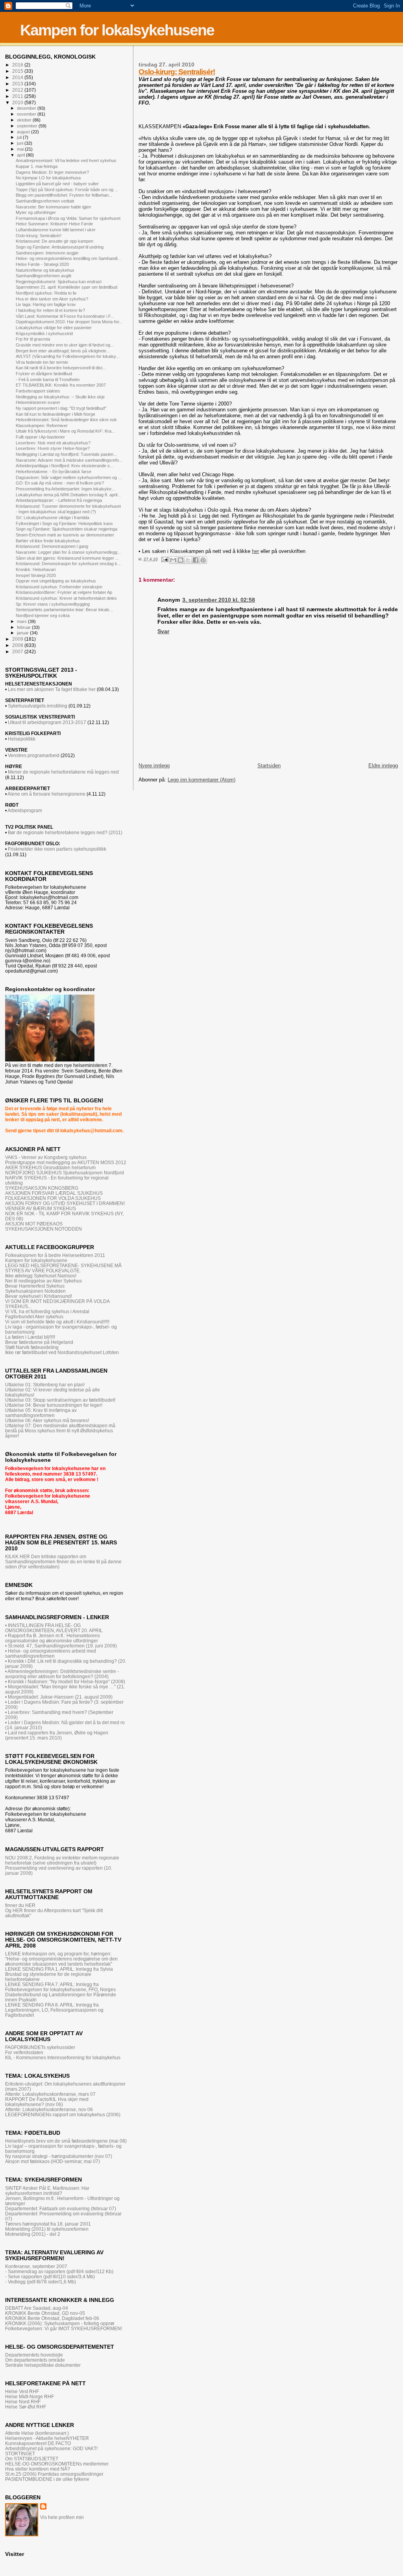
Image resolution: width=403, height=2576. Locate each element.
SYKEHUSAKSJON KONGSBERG (42, 1188)
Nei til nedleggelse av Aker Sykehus (43, 1281)
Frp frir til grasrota (33, 339)
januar (23, 633)
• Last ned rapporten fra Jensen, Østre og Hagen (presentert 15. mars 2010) (57, 1735)
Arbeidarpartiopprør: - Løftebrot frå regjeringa (59, 500)
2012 (18, 90)
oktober (25, 120)
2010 (18, 102)
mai (21, 149)
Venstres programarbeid (33, 755)
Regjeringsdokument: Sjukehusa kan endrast (59, 282)
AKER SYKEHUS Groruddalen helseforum (50, 1167)
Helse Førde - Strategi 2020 (42, 264)
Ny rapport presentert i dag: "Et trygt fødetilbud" (61, 408)
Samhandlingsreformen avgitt (43, 276)
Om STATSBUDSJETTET (32, 2459)
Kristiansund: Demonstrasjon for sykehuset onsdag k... (68, 564)
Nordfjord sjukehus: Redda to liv (46, 293)
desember (27, 108)
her (255, 551)
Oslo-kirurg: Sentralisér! (177, 72)
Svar (163, 631)
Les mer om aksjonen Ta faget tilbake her (52, 689)
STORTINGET (20, 2453)
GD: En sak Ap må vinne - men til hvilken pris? (60, 483)
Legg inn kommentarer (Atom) (201, 780)
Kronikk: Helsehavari (36, 569)
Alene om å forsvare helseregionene (46, 794)
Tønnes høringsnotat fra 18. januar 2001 (48, 2224)
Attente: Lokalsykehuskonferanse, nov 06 (49, 2109)
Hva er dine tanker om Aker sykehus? (52, 299)
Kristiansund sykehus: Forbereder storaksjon (59, 587)
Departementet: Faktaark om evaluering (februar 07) (61, 2208)
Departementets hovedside (34, 2355)
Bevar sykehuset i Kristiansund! (39, 1296)
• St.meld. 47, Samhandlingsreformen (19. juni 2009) (61, 1646)
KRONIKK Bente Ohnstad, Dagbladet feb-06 (52, 2318)
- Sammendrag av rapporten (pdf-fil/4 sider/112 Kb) (59, 2271)
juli (20, 137)
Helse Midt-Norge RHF (30, 2396)
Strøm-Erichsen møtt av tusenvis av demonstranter (65, 535)
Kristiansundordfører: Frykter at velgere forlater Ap (64, 592)
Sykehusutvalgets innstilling (38, 706)
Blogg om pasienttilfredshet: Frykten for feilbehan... (64, 195)
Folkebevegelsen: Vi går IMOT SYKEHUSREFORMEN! (64, 2328)
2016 (18, 65)
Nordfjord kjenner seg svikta (43, 615)
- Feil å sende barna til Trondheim (48, 380)
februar (24, 627)
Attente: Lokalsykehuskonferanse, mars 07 (50, 2094)
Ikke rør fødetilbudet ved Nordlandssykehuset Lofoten (62, 1352)
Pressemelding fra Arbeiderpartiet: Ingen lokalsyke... (65, 489)
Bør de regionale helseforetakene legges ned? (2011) (65, 833)
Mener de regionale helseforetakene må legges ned (63, 772)
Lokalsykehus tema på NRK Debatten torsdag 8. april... (68, 495)
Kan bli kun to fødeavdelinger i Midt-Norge (55, 414)
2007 (18, 651)
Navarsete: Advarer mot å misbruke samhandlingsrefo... (69, 460)
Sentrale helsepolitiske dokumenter (43, 2365)
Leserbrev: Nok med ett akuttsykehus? (53, 443)
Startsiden (269, 766)
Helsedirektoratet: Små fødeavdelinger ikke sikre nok (66, 420)
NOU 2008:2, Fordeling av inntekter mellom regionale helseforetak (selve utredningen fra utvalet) (62, 1860)
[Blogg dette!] (181, 560)
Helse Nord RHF (23, 2402)
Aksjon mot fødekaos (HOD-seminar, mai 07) (53, 2161)
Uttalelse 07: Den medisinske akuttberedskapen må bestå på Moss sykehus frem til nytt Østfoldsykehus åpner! (60, 1431)
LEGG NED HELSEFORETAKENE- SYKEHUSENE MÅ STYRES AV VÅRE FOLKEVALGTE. (63, 1268)
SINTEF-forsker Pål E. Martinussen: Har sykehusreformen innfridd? (47, 2191)
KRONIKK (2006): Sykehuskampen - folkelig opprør (60, 2323)
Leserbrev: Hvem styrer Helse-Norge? (53, 448)
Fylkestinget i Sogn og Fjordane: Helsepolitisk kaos (64, 523)
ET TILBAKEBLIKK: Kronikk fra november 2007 (61, 385)
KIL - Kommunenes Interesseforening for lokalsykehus (63, 2057)
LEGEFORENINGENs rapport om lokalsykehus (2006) (63, 2114)
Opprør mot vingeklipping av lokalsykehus (56, 581)
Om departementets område (35, 2360)
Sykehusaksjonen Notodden (35, 1291)
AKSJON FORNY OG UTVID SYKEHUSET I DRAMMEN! (65, 1203)
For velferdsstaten (24, 2052)
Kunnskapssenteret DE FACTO (38, 2443)
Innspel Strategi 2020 (36, 575)
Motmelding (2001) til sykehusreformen (47, 2229)
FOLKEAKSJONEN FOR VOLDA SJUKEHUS (53, 1198)
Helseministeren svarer (38, 402)
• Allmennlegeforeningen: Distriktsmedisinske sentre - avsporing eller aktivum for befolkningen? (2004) (62, 1674)
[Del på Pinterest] (203, 560)
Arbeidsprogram (25, 811)
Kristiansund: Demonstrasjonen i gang (52, 546)
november (27, 114)
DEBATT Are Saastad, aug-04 (37, 2308)
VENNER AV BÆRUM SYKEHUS (41, 1208)
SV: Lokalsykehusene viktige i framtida (53, 518)
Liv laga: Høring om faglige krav (46, 304)
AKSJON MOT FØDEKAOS (34, 1224)
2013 (18, 84)
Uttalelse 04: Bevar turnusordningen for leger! (54, 1405)
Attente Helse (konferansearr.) (37, 2433)
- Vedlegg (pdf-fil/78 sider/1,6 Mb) (41, 2282)
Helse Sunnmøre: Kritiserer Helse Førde (54, 224)
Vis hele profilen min (62, 2517)
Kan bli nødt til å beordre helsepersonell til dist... (61, 368)
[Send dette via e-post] (173, 560)
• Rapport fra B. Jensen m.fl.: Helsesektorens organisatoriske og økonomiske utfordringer (53, 1638)
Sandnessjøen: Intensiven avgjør (47, 253)
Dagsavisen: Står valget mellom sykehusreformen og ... (69, 477)
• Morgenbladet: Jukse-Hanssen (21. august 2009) (59, 1697)
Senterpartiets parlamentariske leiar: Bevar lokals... (64, 610)
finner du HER (20, 1905)
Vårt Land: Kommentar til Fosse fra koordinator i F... (65, 316)
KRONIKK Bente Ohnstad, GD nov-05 (45, 2313)
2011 (18, 96)
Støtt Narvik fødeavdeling (32, 1347)
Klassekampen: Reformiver (42, 426)
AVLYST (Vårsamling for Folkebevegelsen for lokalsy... (67, 356)
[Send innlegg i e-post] (164, 559)
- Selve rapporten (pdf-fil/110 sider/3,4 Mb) (50, 2277)
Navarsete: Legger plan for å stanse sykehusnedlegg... (68, 552)
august (24, 132)
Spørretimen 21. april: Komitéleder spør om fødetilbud (67, 287)
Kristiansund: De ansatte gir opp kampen (55, 241)
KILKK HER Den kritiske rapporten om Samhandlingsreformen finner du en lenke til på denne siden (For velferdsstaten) (63, 1562)
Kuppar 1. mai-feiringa (37, 166)
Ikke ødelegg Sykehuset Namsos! (41, 1276)
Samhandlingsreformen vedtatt (45, 201)
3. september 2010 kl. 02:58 (219, 600)
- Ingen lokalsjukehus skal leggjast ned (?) (56, 512)
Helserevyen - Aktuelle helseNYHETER (47, 2438)
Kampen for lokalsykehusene (117, 30)
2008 (18, 645)
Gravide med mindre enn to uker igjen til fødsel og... (65, 345)
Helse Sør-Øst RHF (26, 2407)
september (28, 126)
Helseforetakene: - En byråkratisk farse (54, 472)
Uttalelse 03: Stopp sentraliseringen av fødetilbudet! (60, 1400)
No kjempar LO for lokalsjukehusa (48, 178)
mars (22, 621)
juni (21, 143)
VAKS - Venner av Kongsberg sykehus (46, 1157)
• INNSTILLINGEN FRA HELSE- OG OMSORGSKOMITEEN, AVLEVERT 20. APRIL (54, 1628)
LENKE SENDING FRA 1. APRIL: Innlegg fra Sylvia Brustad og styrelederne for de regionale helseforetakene (59, 1974)
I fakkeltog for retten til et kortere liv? (50, 310)
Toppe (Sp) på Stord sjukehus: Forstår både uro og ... (67, 190)
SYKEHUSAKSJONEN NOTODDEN (43, 1229)
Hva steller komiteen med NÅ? (38, 2469)
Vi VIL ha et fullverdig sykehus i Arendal (47, 1311)
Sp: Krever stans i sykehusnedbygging (53, 604)
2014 (18, 77)
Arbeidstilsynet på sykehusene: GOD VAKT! (51, 2448)
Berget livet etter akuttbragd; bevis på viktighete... (63, 351)
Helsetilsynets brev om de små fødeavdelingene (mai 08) (66, 2141)
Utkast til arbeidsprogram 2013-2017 (47, 722)
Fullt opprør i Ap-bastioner (40, 437)
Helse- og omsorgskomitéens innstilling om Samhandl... (68, 258)
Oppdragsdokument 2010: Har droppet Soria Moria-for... (69, 322)
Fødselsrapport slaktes (38, 391)
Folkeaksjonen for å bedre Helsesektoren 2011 (55, 1255)
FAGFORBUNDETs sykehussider (40, 2047)
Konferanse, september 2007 (36, 2266)
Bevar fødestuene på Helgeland (39, 1342)
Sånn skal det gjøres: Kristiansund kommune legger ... (67, 558)
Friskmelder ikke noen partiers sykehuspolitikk (57, 849)
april (21, 155)
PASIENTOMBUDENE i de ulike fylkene (47, 2479)
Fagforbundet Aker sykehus (34, 1317)
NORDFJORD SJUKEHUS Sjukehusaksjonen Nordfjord (65, 1173)
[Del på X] (188, 560)
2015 (18, 71)
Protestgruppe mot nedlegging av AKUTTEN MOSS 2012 (66, 1162)
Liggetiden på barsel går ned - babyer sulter (57, 184)
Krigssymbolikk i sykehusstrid (44, 334)
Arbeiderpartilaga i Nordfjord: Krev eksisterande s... (65, 466)
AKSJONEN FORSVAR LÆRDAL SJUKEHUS (54, 1193)
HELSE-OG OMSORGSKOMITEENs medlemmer (57, 2464)
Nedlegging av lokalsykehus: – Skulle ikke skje (60, 397)
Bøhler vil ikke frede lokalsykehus (48, 541)
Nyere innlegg (154, 766)
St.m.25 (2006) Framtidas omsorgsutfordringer (54, 2474)
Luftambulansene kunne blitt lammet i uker (56, 230)
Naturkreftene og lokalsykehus (45, 270)
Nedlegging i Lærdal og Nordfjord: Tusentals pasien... (66, 454)
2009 (18, 639)
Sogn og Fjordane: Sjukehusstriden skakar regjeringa (67, 529)
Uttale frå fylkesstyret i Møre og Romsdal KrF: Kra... (65, 431)
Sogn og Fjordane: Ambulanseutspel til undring (60, 247)
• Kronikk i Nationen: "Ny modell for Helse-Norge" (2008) (65, 1681)
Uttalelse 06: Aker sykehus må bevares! (47, 1420)
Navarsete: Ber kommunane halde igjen (53, 207)
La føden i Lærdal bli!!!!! (30, 1337)
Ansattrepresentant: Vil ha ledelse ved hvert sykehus (66, 160)
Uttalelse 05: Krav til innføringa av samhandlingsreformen (41, 1413)
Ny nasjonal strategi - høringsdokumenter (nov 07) (59, 2156)
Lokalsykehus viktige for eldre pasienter (54, 328)
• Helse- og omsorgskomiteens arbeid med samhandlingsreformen (51, 1653)
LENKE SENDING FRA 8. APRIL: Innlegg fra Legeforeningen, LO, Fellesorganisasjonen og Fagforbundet (54, 2010)
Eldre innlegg (383, 766)
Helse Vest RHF (22, 2391)
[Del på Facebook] (196, 560)
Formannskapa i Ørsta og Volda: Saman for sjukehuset (68, 218)
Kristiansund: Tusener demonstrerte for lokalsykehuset (68, 506)
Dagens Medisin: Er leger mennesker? (52, 172)
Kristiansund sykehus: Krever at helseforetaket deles (66, 598)
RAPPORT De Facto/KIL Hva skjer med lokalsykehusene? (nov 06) (47, 2102)
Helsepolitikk (22, 739)
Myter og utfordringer (36, 212)
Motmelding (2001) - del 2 (33, 2234)
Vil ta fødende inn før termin (42, 362)
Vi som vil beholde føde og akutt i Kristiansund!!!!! (57, 1322)
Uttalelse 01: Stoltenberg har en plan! (45, 1385)
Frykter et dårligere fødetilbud (44, 374)
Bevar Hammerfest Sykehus (35, 1286)
